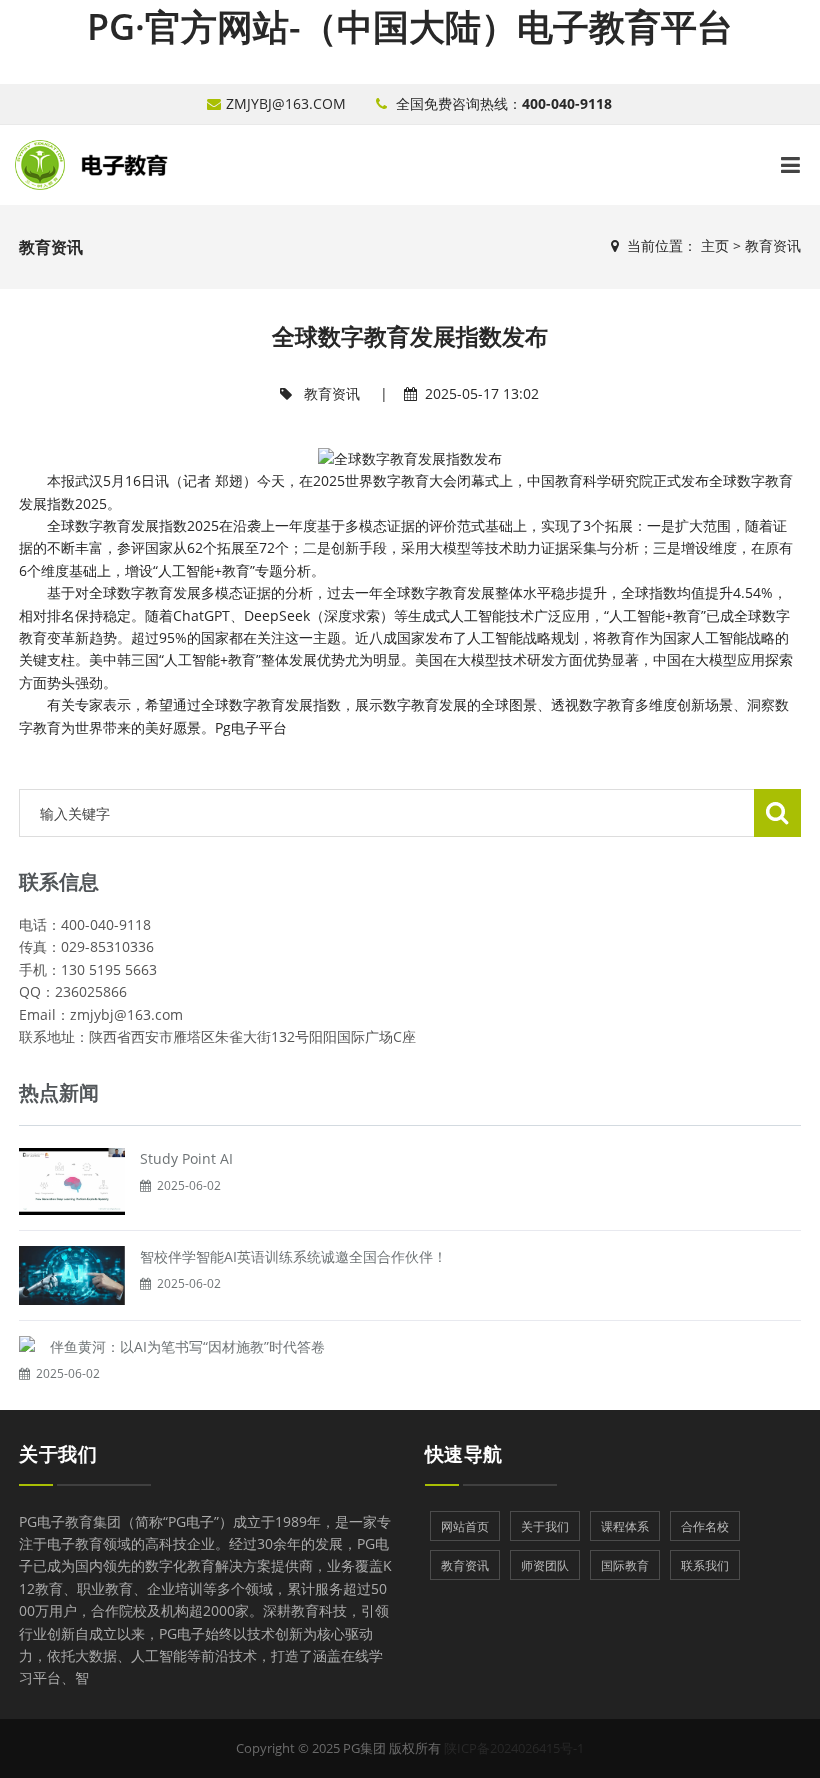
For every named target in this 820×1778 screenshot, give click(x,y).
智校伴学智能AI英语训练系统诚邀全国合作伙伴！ (293, 1256)
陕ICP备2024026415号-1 (514, 1748)
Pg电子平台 (251, 727)
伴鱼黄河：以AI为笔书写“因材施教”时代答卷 (187, 1346)
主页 (715, 245)
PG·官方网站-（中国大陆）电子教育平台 (410, 26)
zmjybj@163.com (286, 103)
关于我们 (58, 1454)
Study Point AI (186, 1158)
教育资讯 (773, 245)
